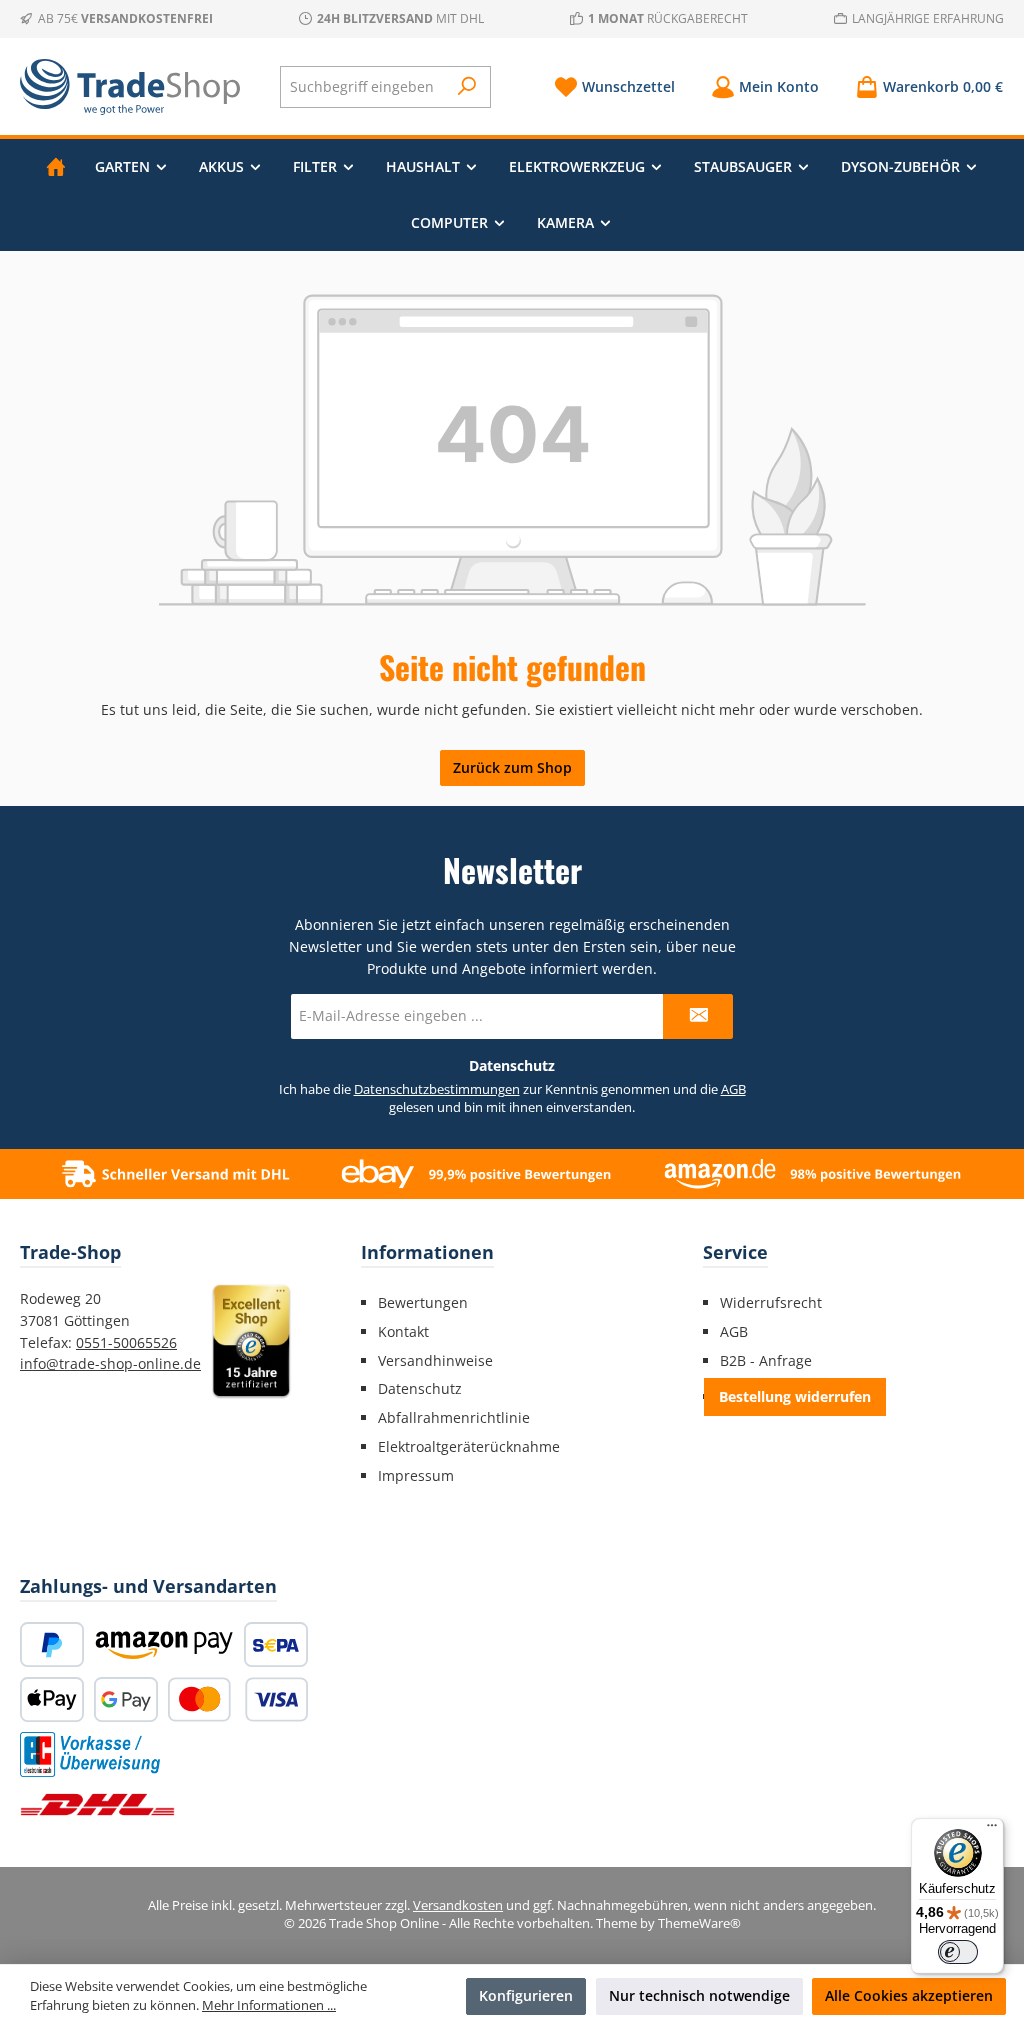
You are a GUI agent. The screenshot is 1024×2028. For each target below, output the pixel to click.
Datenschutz (420, 1388)
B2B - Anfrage (766, 1360)
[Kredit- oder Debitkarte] (238, 1699)
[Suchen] (467, 87)
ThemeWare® (699, 1923)
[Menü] (992, 1830)
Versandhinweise (435, 1360)
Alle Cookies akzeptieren (909, 1995)
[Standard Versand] (97, 1804)
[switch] (958, 1952)
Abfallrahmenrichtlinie (454, 1417)
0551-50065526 (126, 1342)
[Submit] (698, 1016)
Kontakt (403, 1331)
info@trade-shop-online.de (110, 1363)
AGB (733, 1089)
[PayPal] (52, 1644)
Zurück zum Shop (512, 767)
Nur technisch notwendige (699, 1995)
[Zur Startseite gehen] (130, 87)
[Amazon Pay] (164, 1644)
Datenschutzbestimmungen (437, 1089)
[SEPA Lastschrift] (276, 1644)
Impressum (416, 1475)
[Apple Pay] (52, 1699)
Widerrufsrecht (771, 1302)
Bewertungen (423, 1302)
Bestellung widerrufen (795, 1396)
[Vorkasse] (90, 1754)
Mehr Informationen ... (269, 2005)
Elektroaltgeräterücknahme (469, 1446)
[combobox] (363, 87)
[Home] (56, 167)
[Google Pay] (126, 1699)
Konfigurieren (526, 1995)
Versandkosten (458, 1905)
